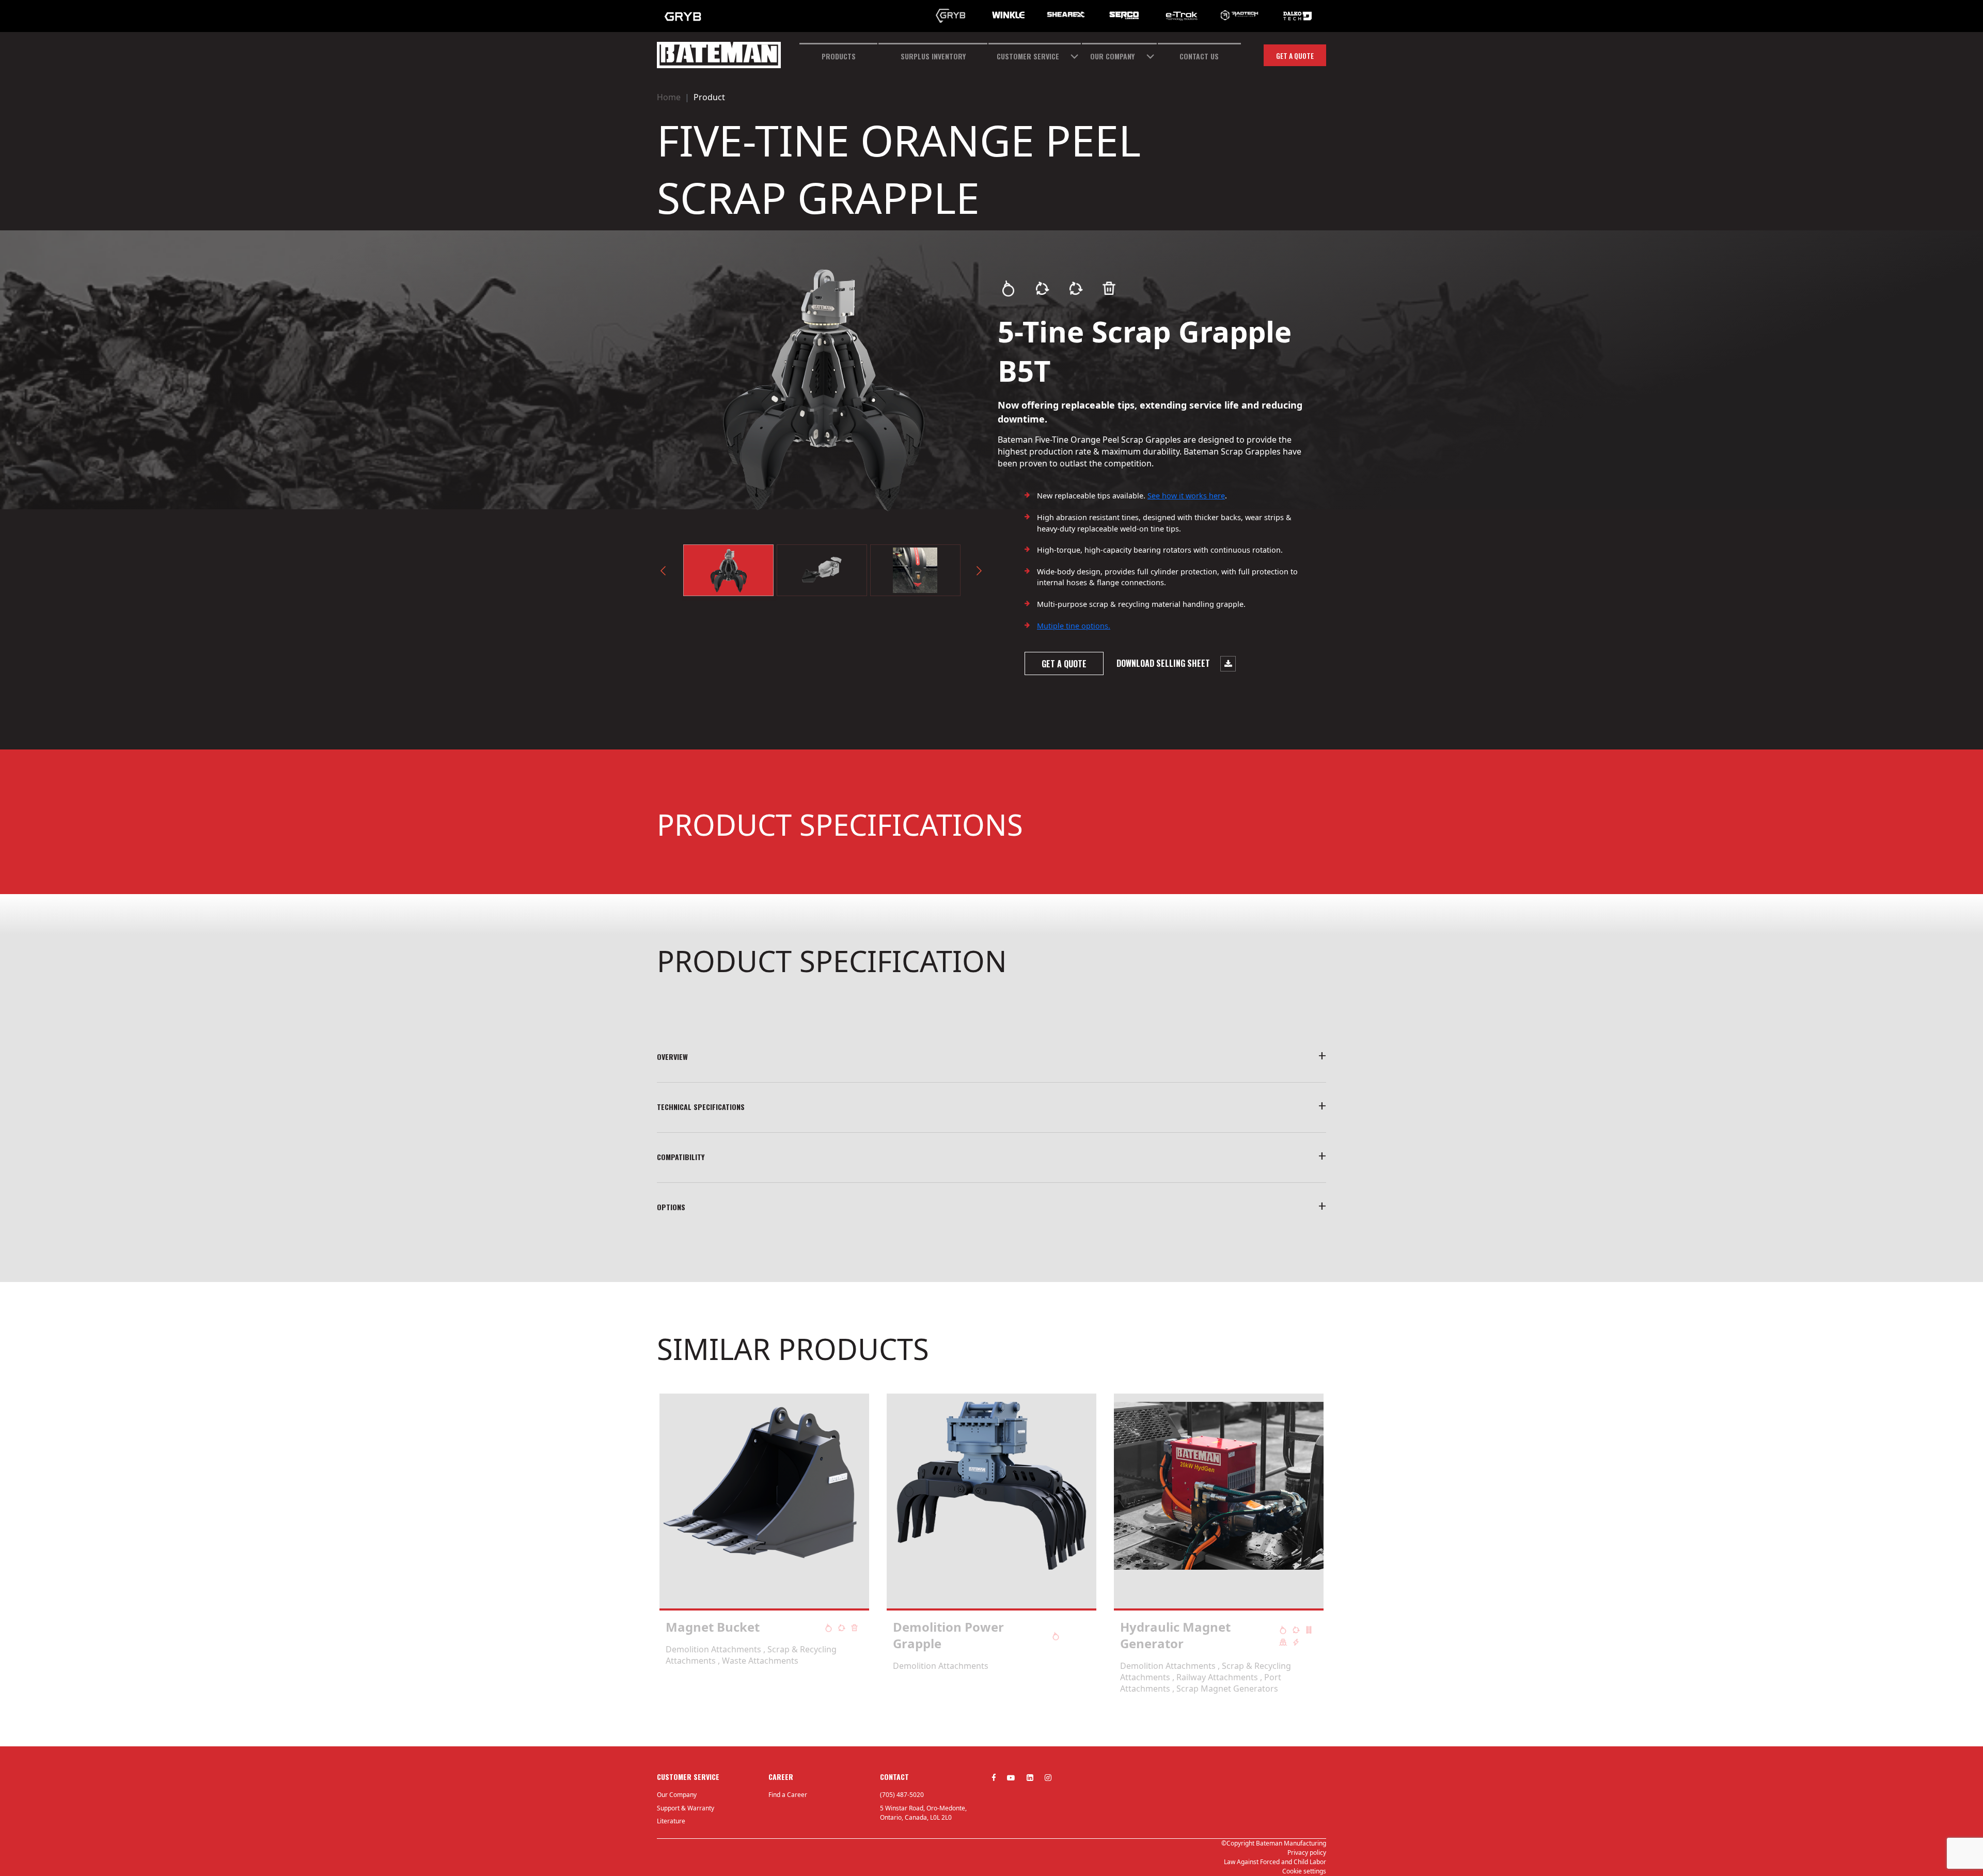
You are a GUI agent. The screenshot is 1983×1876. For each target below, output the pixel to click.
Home (669, 97)
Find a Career (788, 1795)
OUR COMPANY (1112, 56)
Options (671, 1207)
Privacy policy (1307, 1852)
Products (839, 56)
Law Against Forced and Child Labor (1275, 1862)
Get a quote (1295, 56)
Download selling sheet (1164, 663)
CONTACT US (1199, 56)
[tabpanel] (764, 1544)
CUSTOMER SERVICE (1028, 56)
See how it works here (1186, 496)
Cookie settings (1304, 1871)
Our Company (677, 1795)
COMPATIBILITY (681, 1157)
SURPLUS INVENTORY (933, 56)
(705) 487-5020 (902, 1795)
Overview (672, 1057)
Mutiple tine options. (1074, 626)
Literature (671, 1821)
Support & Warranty (686, 1808)
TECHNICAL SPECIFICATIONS (701, 1107)
